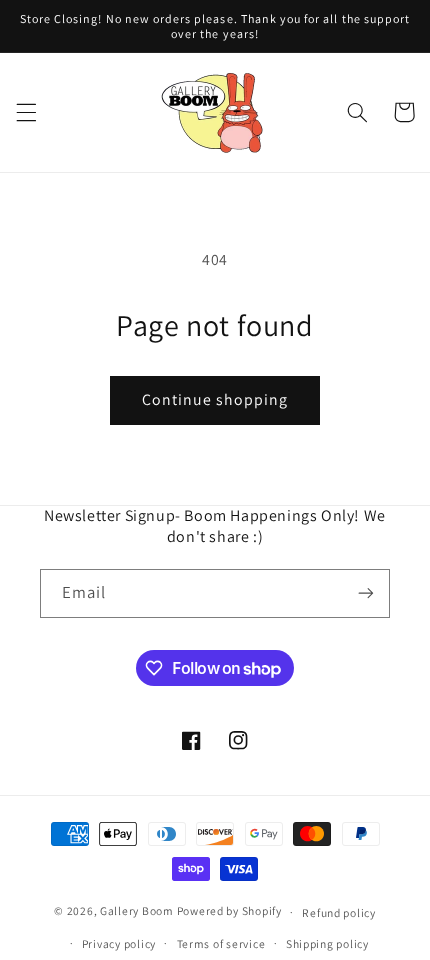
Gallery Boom (137, 911)
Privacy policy (119, 943)
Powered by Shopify (229, 911)
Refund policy (339, 912)
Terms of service (221, 943)
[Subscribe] (366, 593)
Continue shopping (215, 399)
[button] (26, 112)
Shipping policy (327, 943)
